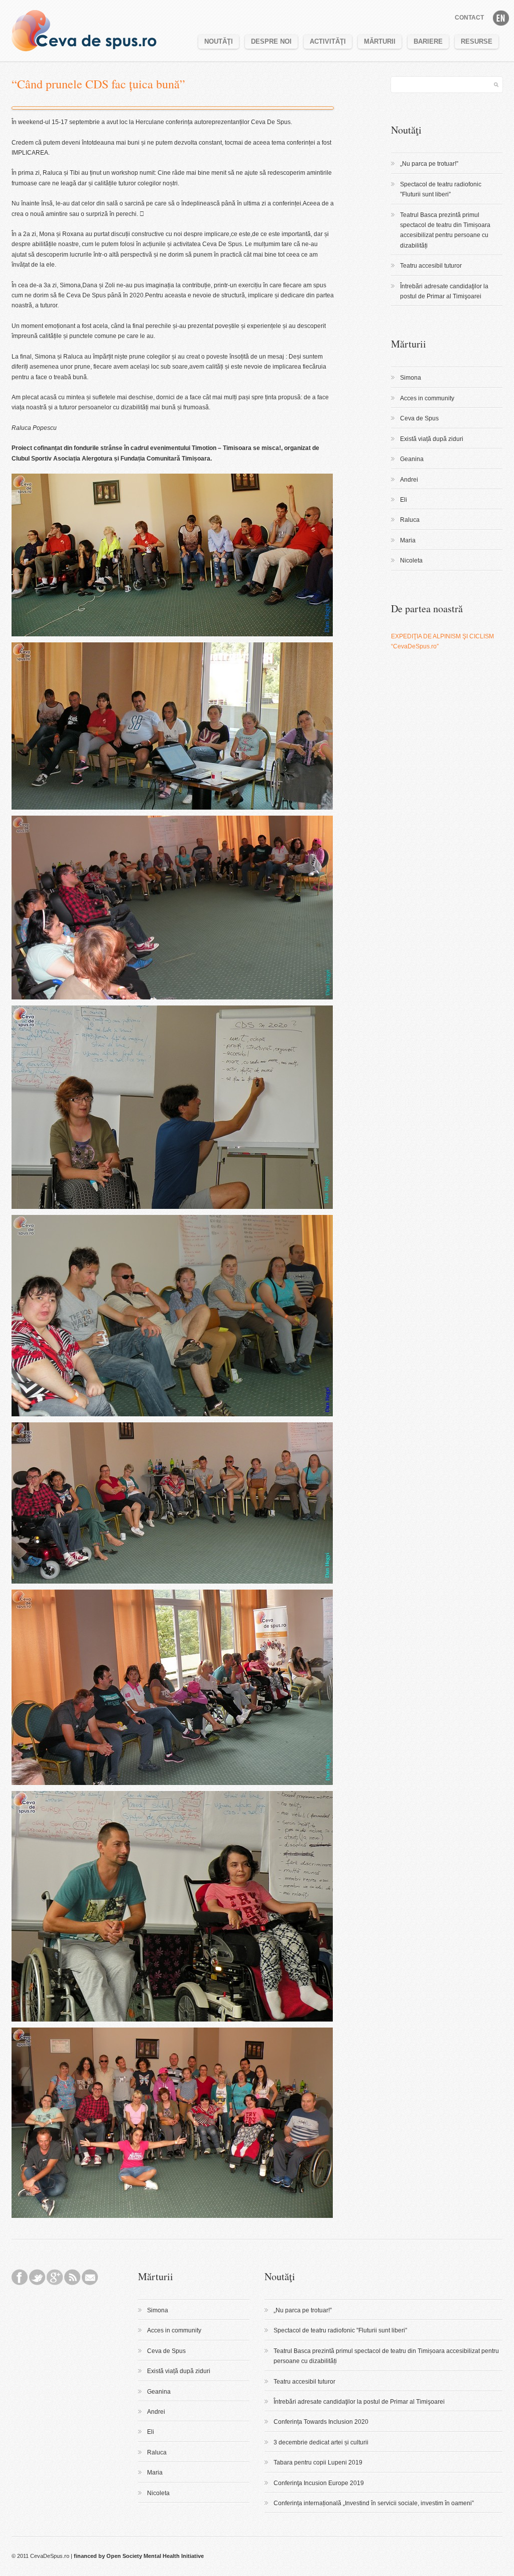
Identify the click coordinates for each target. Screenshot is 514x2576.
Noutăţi (219, 41)
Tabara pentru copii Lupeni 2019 (318, 2462)
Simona (411, 378)
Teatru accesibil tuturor (431, 266)
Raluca (410, 520)
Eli (404, 500)
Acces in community (427, 398)
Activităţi (328, 41)
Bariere (428, 41)
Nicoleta (411, 561)
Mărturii (380, 41)
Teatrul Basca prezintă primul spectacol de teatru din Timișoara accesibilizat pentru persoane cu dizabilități (445, 230)
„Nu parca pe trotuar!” (429, 164)
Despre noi (271, 41)
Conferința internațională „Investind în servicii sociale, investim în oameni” (374, 2503)
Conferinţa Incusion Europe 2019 (319, 2483)
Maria (408, 540)
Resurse (477, 41)
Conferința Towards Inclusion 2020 (321, 2422)
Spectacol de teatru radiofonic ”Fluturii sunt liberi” (441, 189)
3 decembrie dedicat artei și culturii (321, 2442)
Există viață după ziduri (432, 439)
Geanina (412, 459)
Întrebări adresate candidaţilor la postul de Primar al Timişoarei (444, 291)
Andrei (409, 480)
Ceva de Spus (419, 418)
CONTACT (469, 18)
